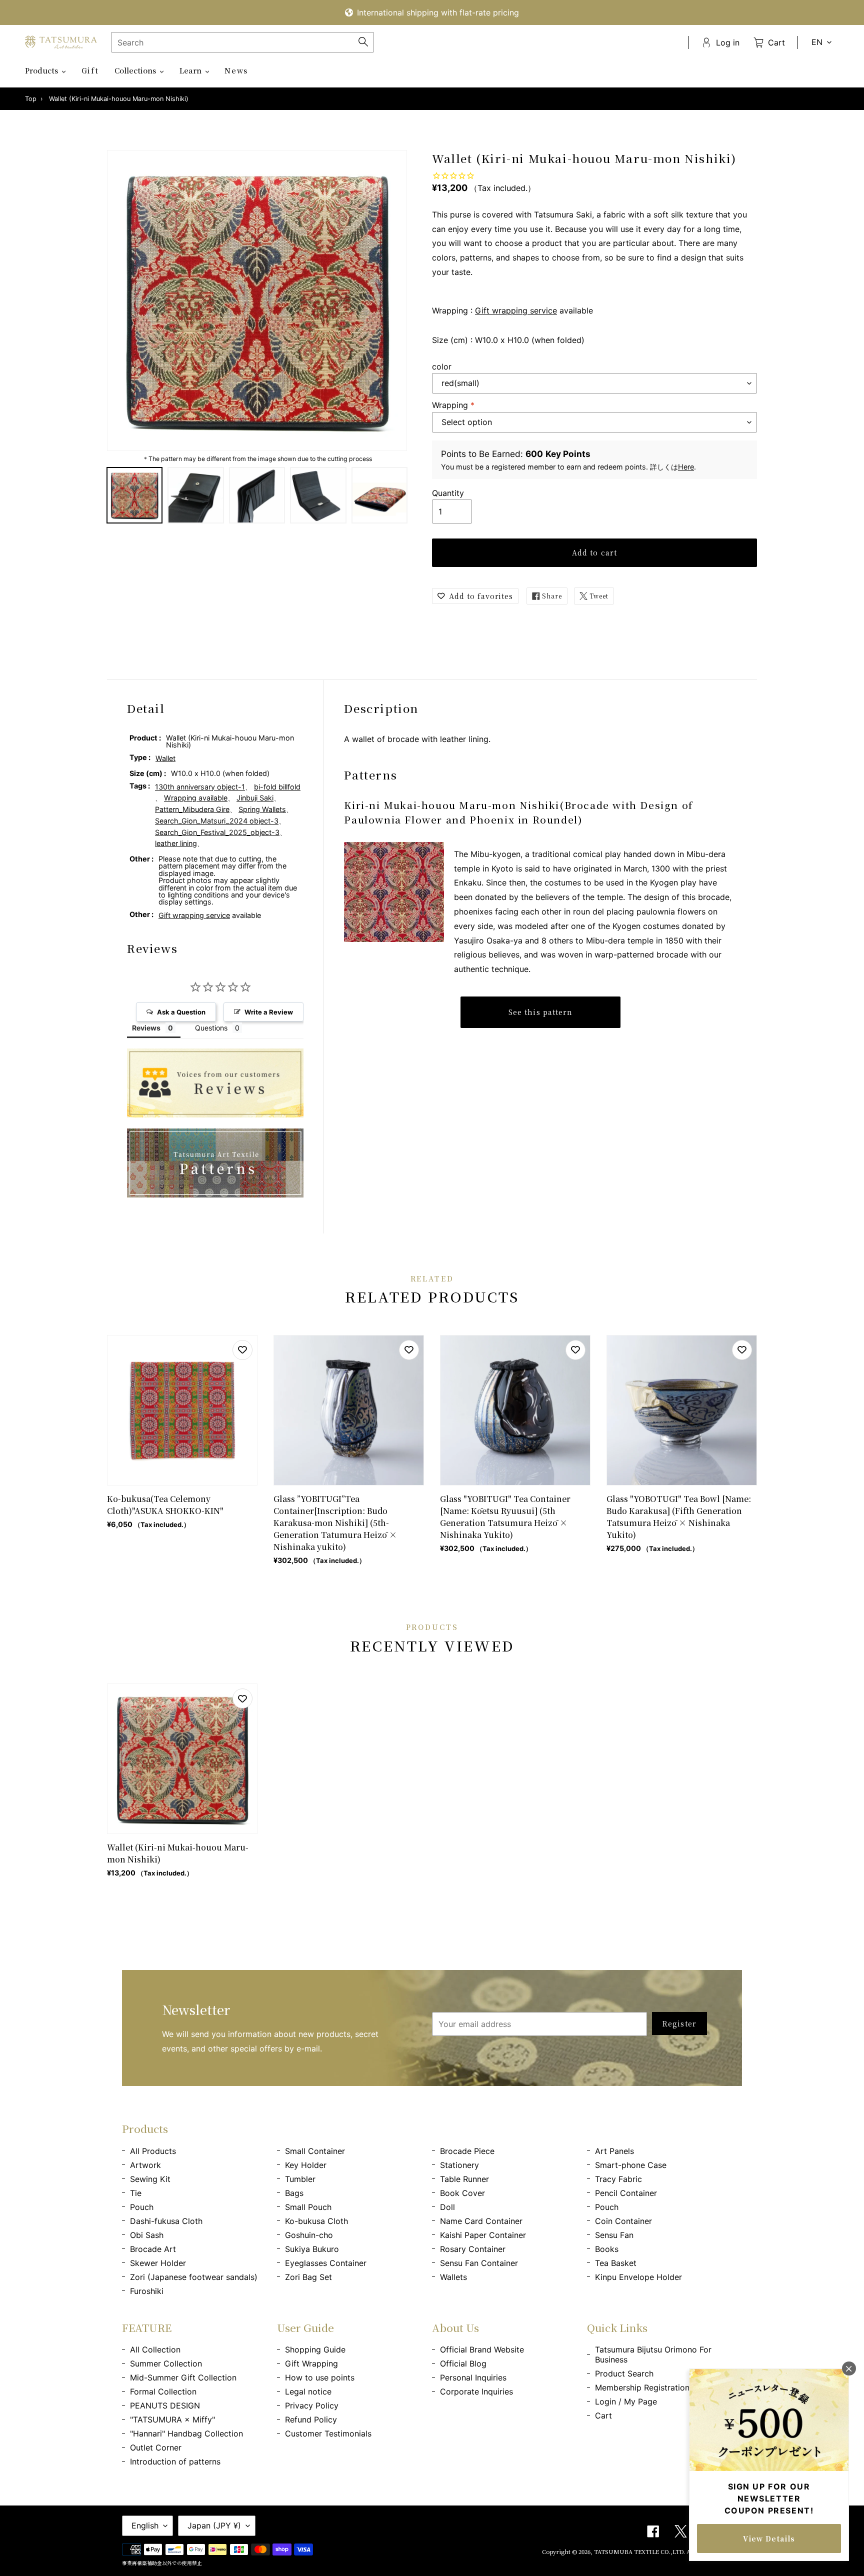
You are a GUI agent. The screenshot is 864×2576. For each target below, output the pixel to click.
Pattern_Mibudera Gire (192, 809)
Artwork (145, 2165)
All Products (153, 2151)
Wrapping (453, 405)
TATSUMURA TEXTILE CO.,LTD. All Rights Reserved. (668, 2551)
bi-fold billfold (277, 787)
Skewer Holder (158, 2263)
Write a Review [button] (269, 1012)
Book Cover (462, 2193)
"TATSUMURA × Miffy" (172, 2419)
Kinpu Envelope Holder (638, 2277)
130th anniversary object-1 (200, 787)
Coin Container (623, 2221)
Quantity (448, 493)
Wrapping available (196, 798)
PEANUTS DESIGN (165, 2405)
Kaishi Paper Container (483, 2235)
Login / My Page (626, 2401)
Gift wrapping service (516, 310)
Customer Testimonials (328, 2433)
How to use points (320, 2377)
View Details (769, 2538)
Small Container (315, 2151)
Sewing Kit (150, 2179)
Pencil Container (626, 2193)
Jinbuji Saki (255, 798)
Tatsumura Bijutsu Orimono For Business (653, 2354)
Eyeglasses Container (326, 2263)
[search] (242, 42)
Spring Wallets (262, 809)
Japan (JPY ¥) (214, 2525)
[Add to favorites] (242, 1350)
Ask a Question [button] (181, 1012)
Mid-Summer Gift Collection (183, 2377)
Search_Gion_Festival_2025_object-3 (217, 832)
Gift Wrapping (311, 2363)
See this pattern (541, 1012)
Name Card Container (481, 2221)
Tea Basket (616, 2263)
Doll (447, 2207)
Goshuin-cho (309, 2235)
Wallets (453, 2277)
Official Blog (463, 2363)
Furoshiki (147, 2291)
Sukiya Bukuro (312, 2249)
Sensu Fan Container (479, 2263)
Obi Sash (147, 2235)
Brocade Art (153, 2249)
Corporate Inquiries (476, 2391)
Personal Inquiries (473, 2377)
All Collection (155, 2349)
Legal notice (308, 2391)
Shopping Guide (315, 2349)
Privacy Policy (312, 2405)
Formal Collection (163, 2391)
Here (686, 467)
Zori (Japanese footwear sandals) (194, 2277)
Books (607, 2249)
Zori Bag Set (308, 2277)
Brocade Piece (467, 2151)
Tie (136, 2193)
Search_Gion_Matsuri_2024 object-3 (217, 821)
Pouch (142, 2207)
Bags (294, 2193)
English (145, 2525)
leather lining (176, 843)
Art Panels (614, 2151)
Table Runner (464, 2179)
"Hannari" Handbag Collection (186, 2433)
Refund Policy (311, 2419)
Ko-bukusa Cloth (316, 2221)
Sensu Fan (614, 2235)
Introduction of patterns (175, 2461)
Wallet (165, 758)
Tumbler (300, 2179)
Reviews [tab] (146, 1028)
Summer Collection (166, 2363)
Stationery (459, 2165)
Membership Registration (642, 2387)
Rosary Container (473, 2249)
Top (31, 99)
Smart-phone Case (631, 2165)
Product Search (624, 2373)
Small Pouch (308, 2207)
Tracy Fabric (618, 2179)
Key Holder (306, 2165)
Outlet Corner (156, 2447)
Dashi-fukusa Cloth (166, 2221)
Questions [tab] (211, 1028)
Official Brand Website (482, 2349)
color (442, 366)
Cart (603, 2415)
